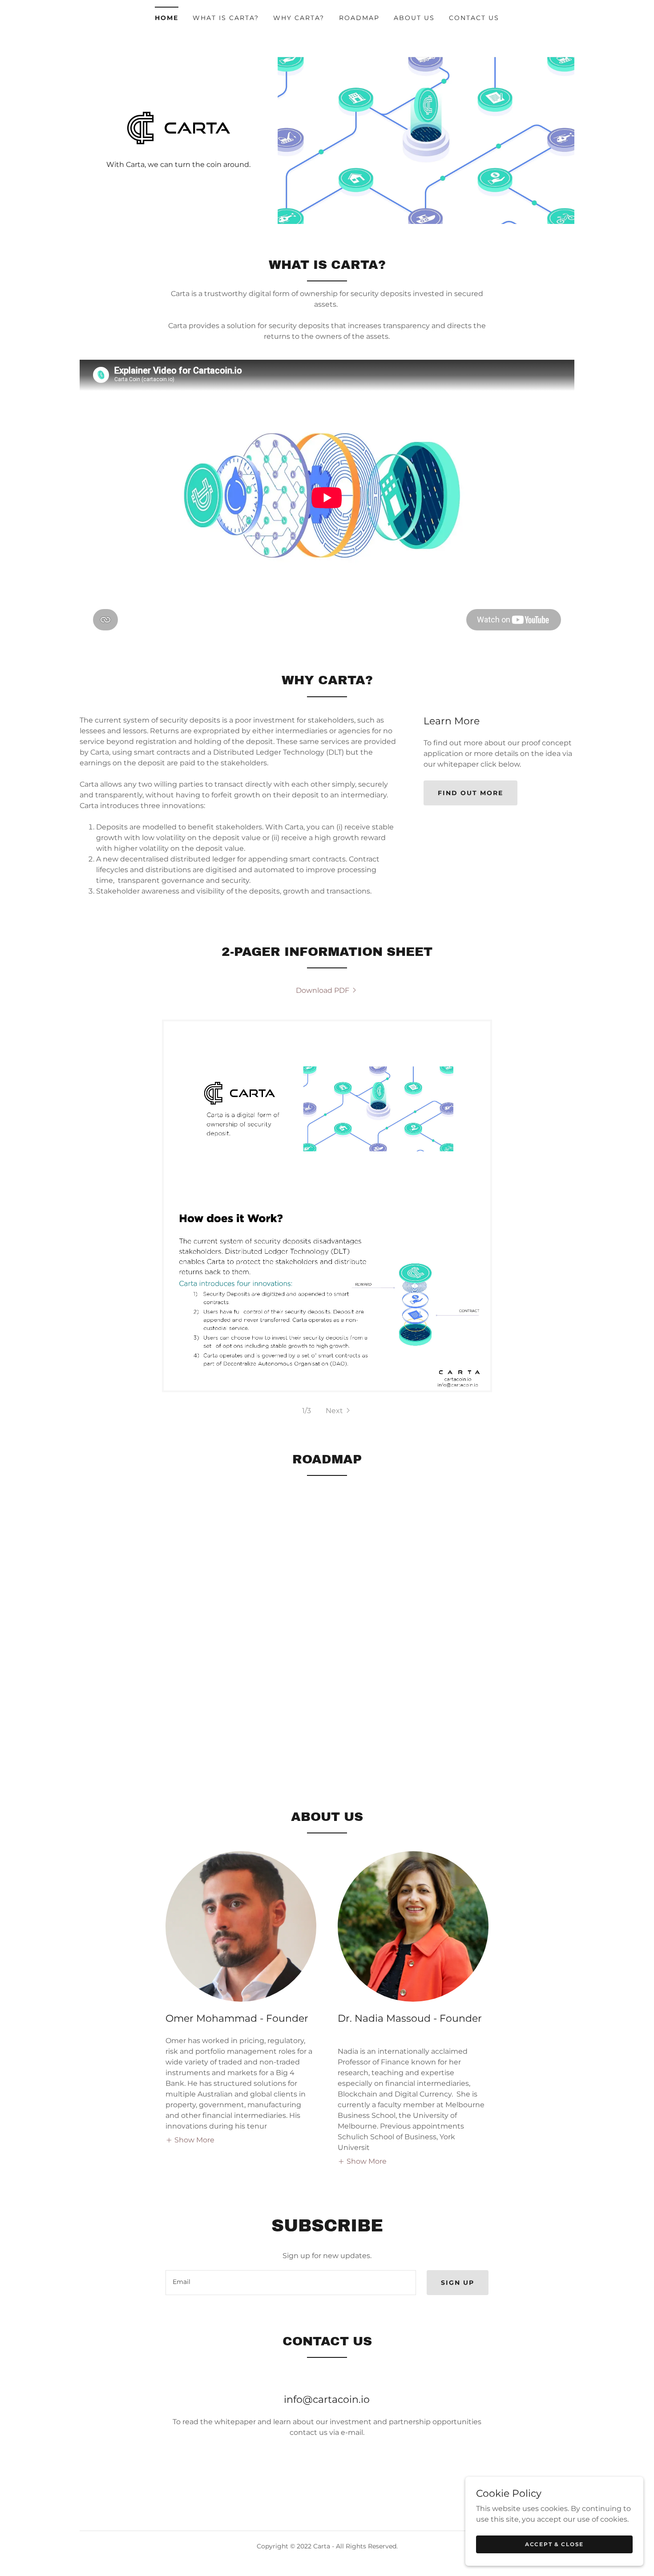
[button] (339, 1411)
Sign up (458, 2283)
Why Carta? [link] (299, 18)
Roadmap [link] (359, 18)
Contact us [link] (474, 18)
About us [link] (414, 18)
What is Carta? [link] (226, 18)
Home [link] (167, 18)
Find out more (470, 793)
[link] (179, 128)
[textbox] (291, 2283)
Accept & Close (554, 2544)
